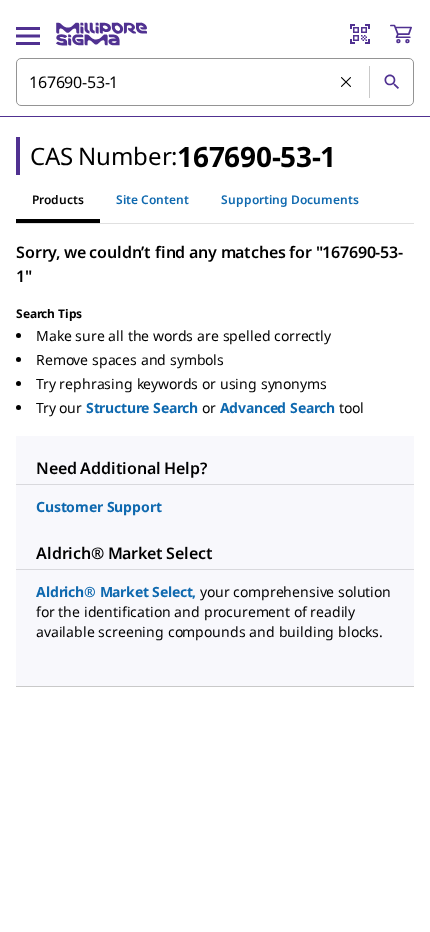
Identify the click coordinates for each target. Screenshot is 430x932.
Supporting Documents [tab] (290, 199)
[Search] (391, 82)
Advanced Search (278, 407)
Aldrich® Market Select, (116, 591)
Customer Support (98, 506)
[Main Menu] (28, 34)
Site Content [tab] (152, 199)
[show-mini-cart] (401, 34)
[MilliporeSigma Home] (101, 34)
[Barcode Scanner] (360, 34)
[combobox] (215, 82)
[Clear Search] (347, 83)
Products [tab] (58, 199)
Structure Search (142, 407)
